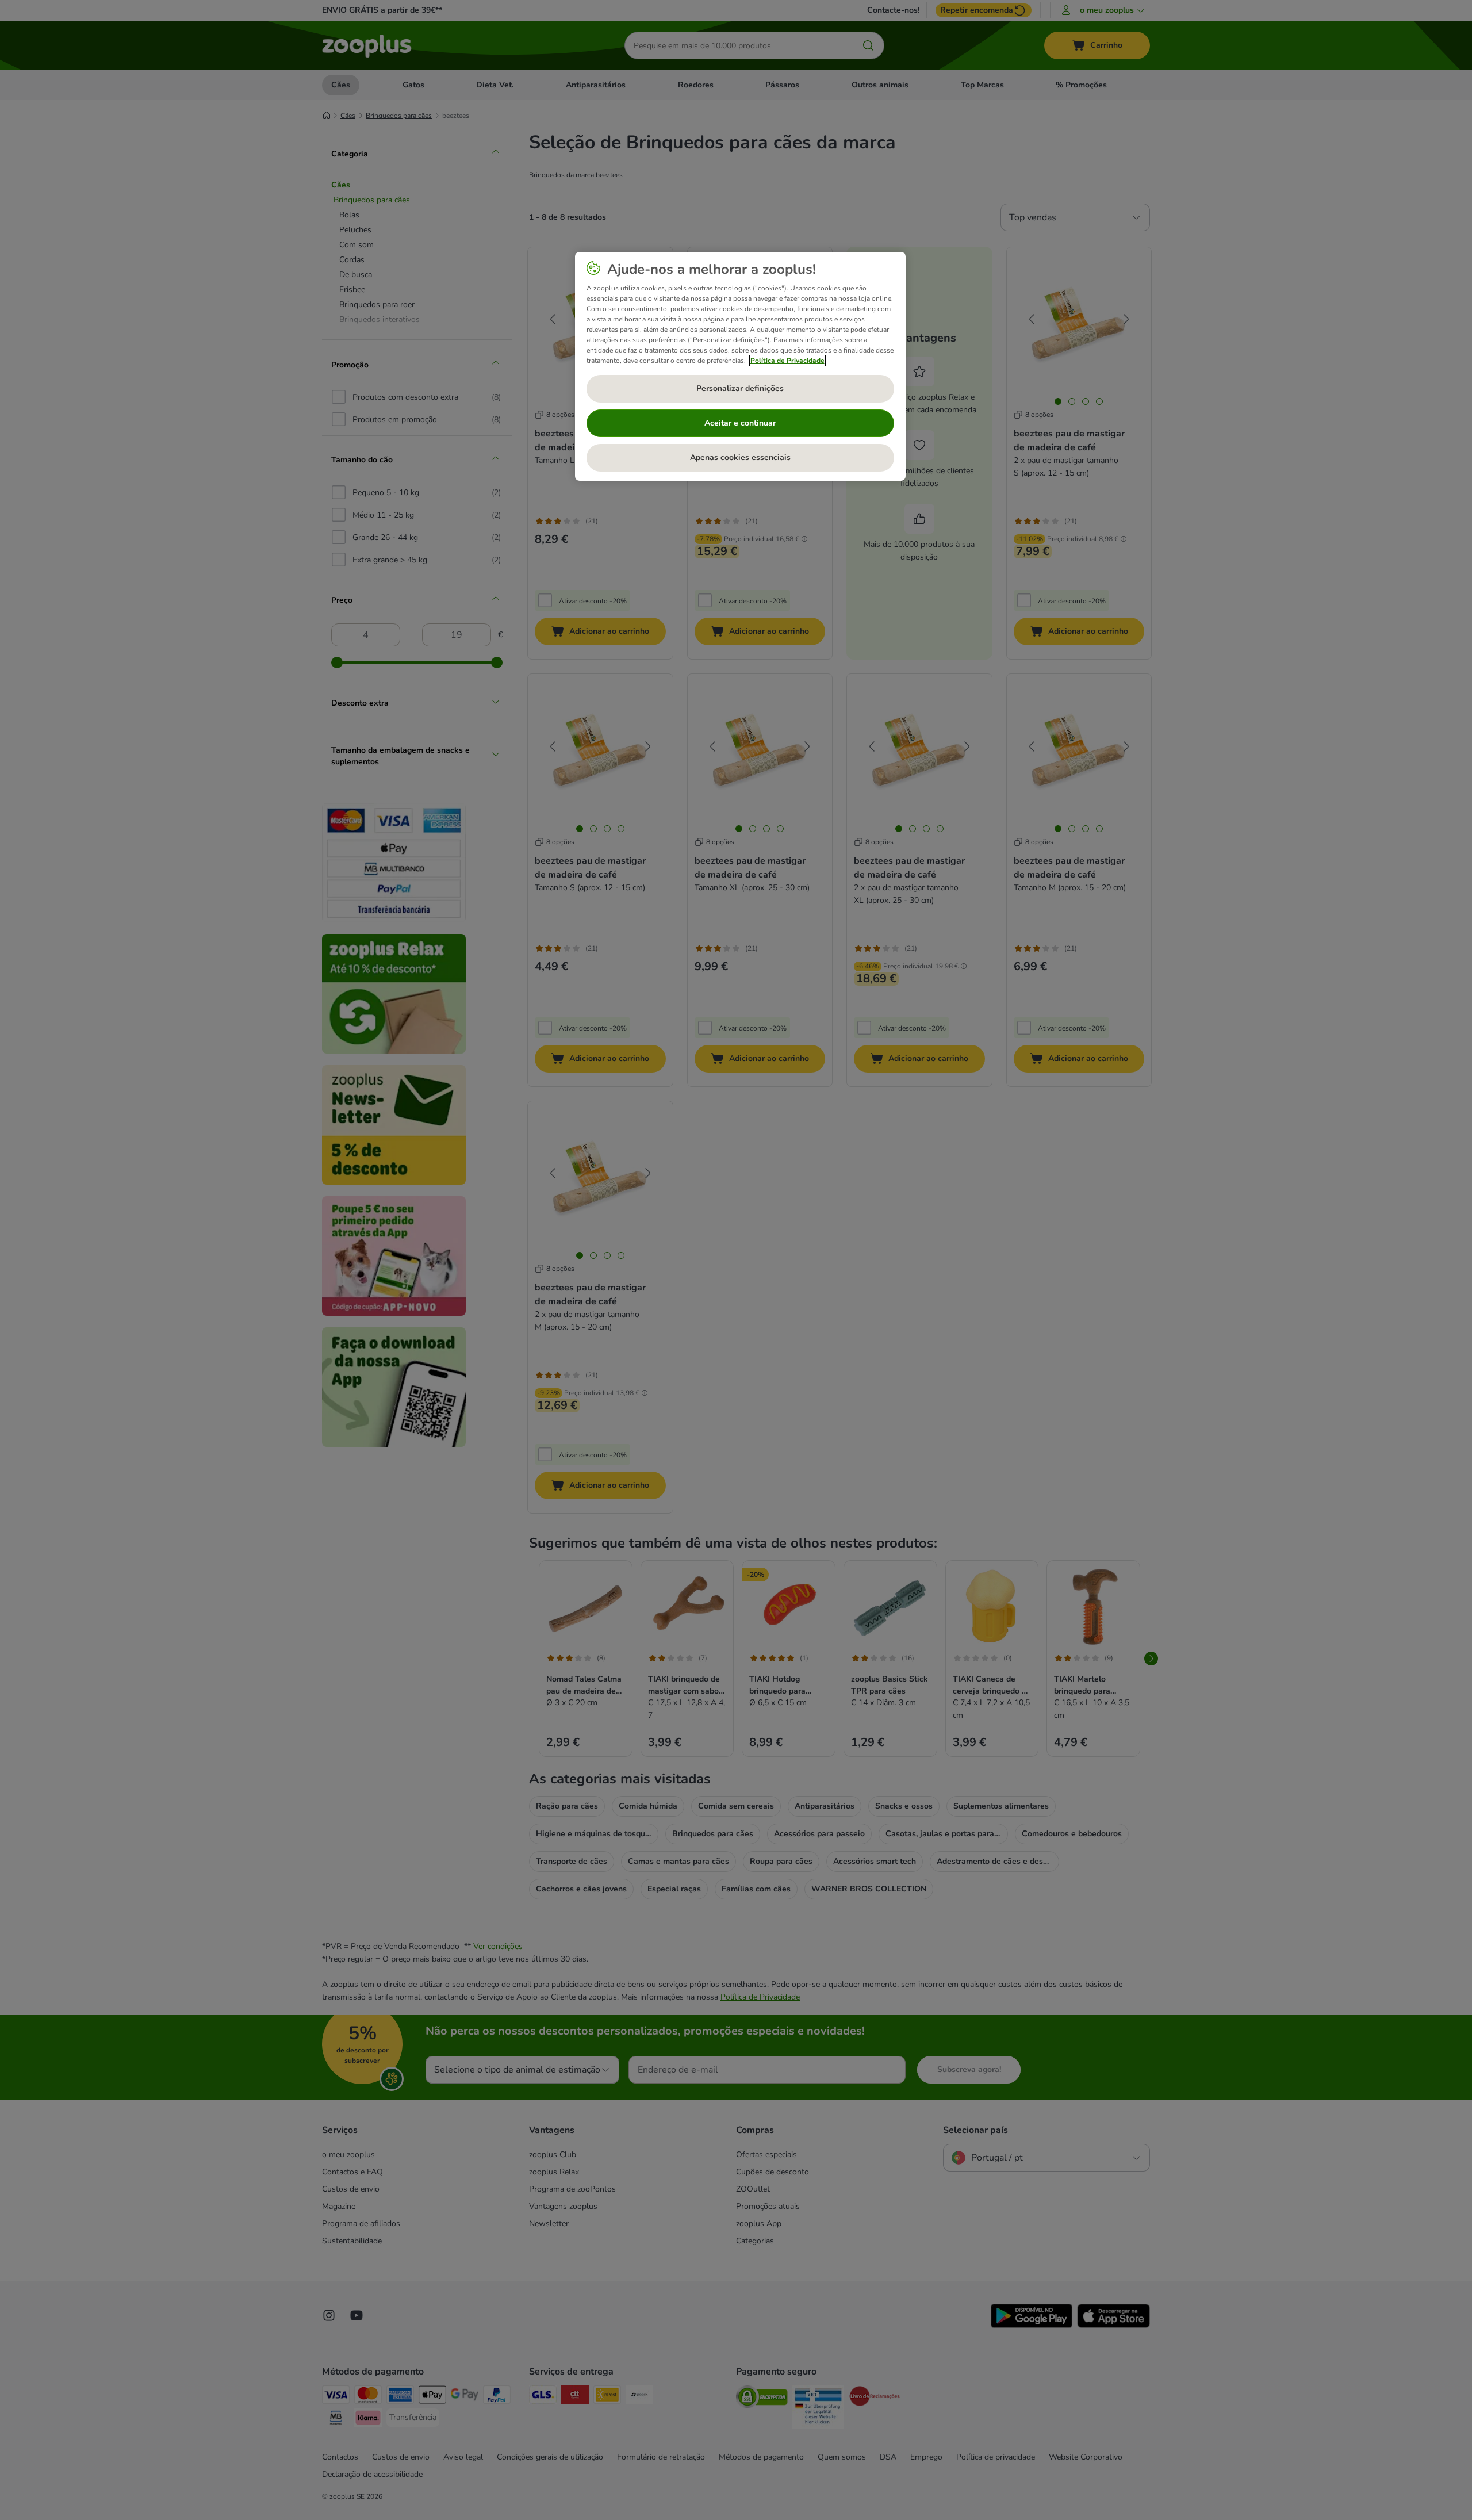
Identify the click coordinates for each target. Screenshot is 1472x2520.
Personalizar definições (740, 388)
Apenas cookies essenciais (740, 457)
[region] (740, 366)
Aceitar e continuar (740, 423)
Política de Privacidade (787, 361)
